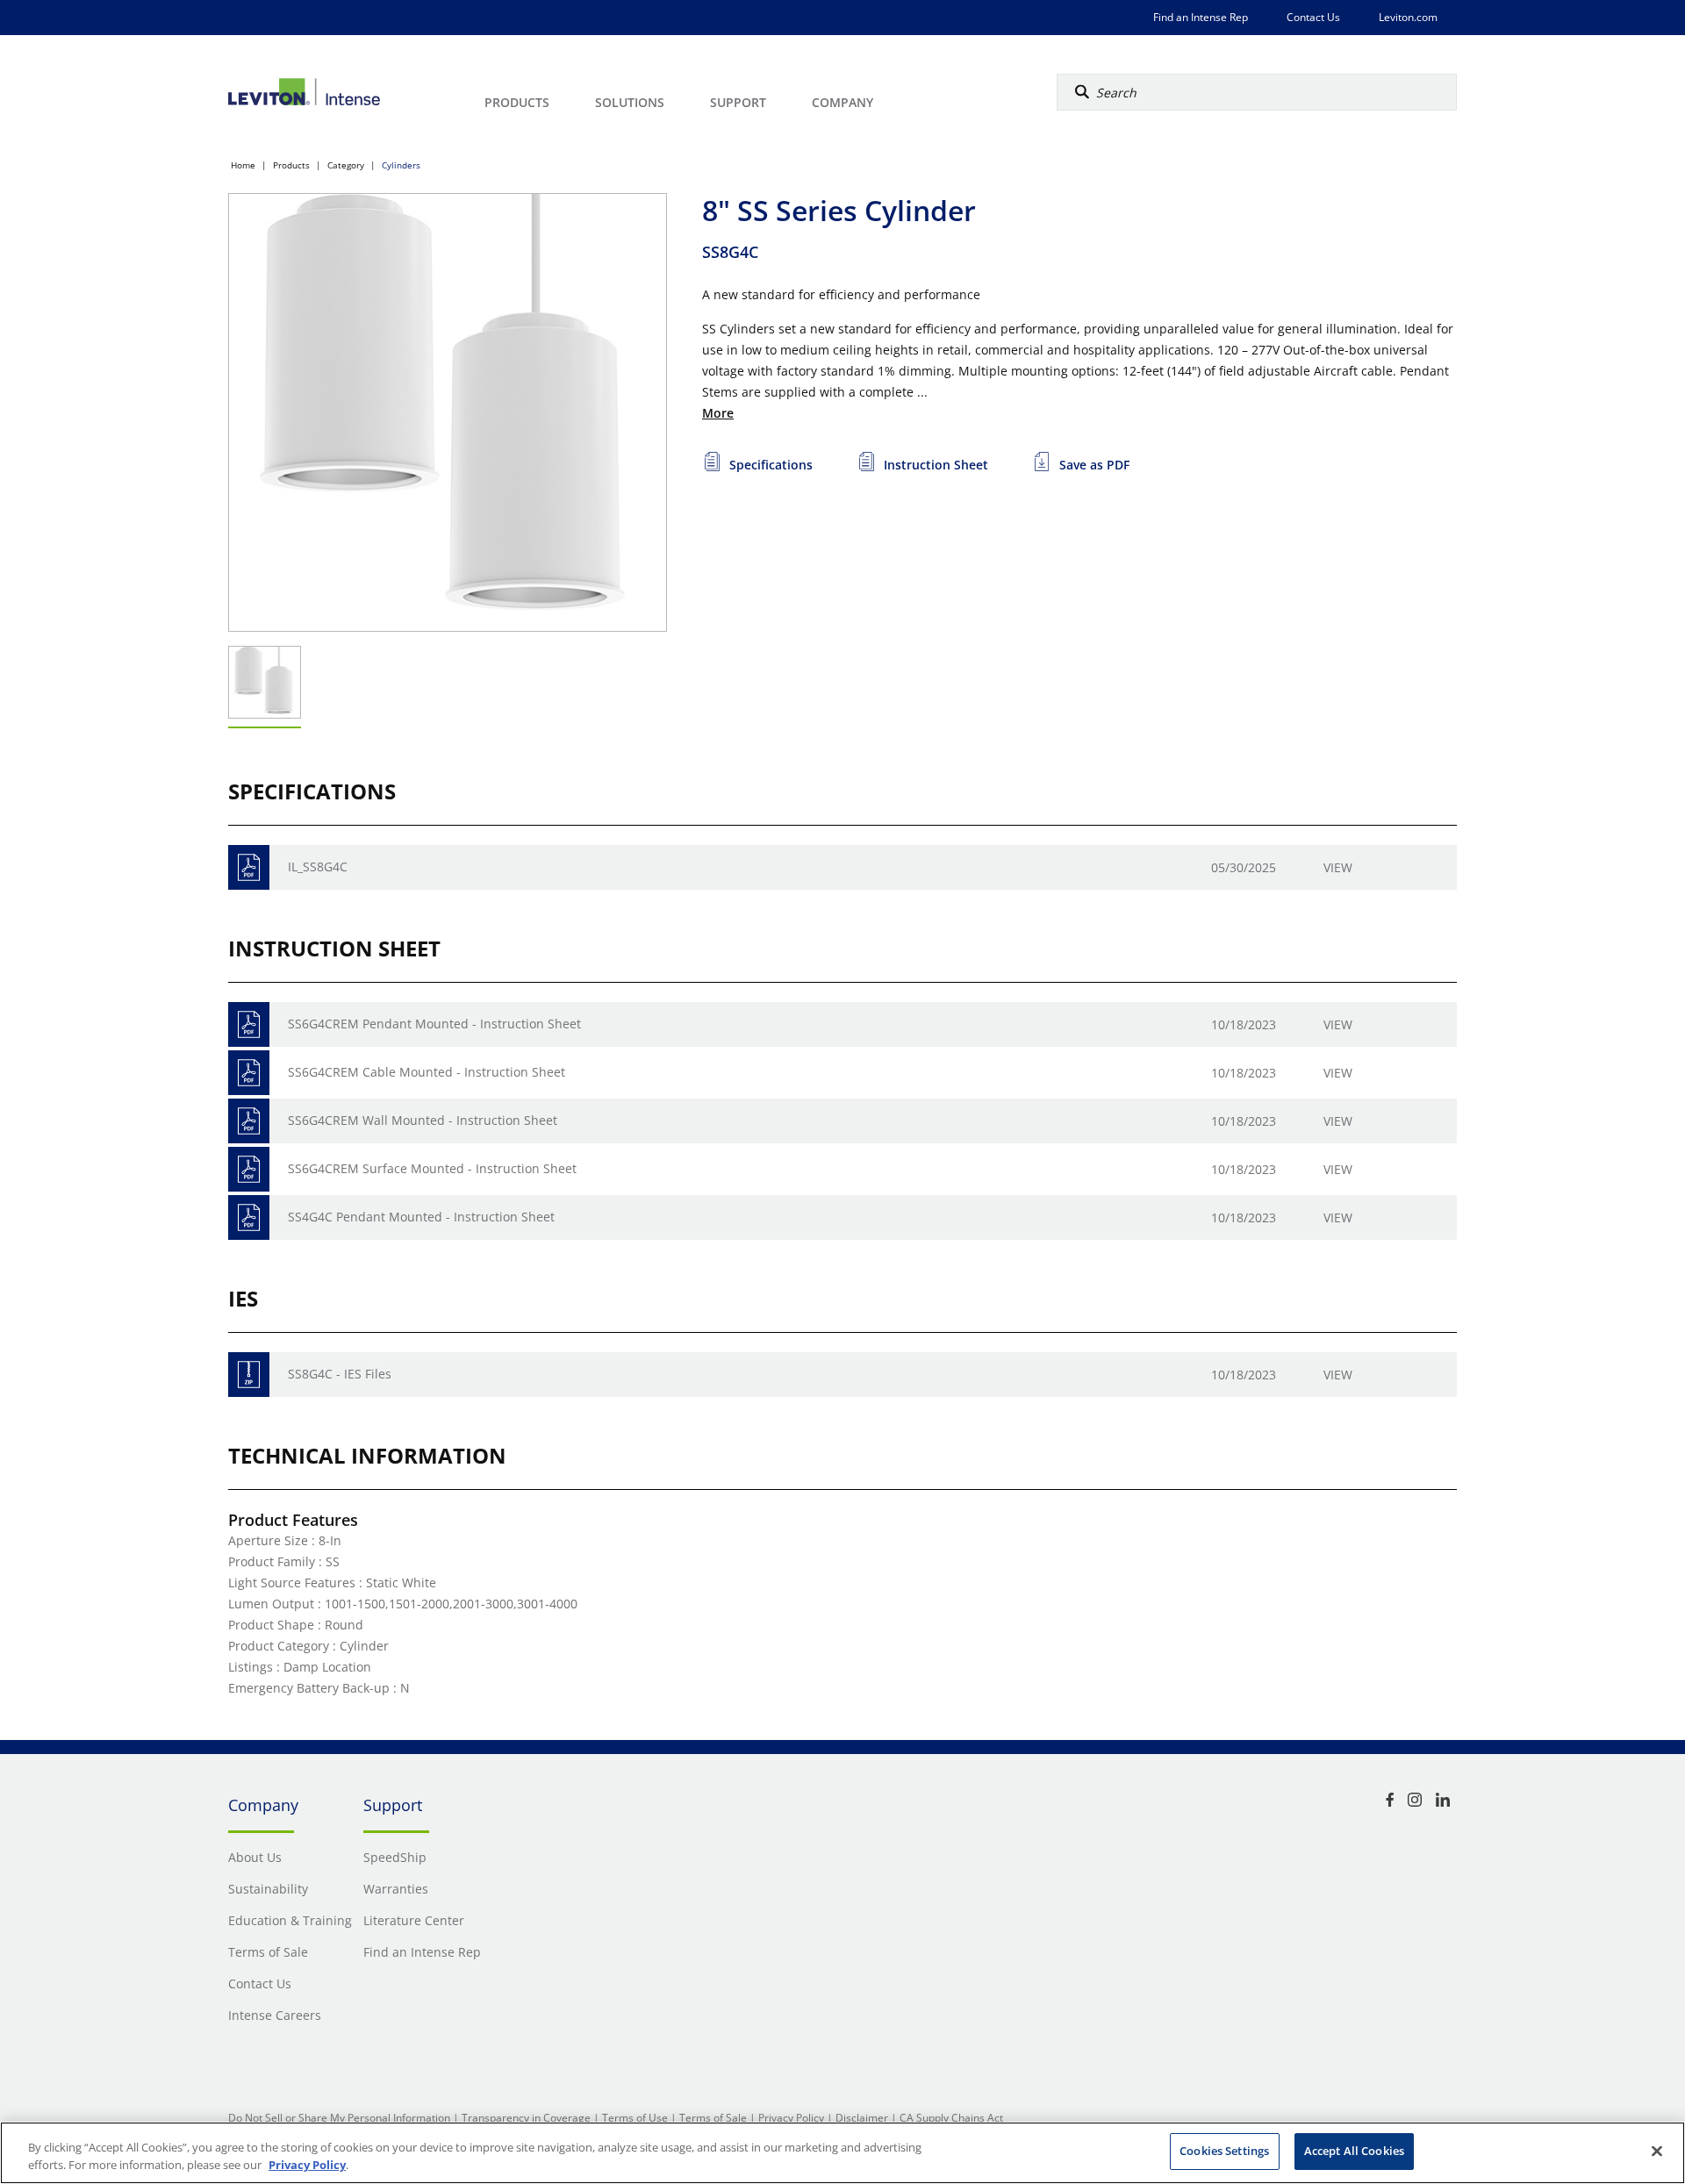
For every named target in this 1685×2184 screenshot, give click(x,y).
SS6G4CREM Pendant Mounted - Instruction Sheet (434, 1024)
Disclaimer (862, 2118)
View (1338, 867)
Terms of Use (635, 2118)
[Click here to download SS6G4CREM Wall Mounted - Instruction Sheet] (249, 1121)
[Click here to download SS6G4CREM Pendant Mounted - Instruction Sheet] (249, 1024)
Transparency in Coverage (526, 2118)
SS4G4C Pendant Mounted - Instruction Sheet (421, 1217)
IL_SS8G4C (318, 866)
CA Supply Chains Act (951, 2118)
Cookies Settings (1224, 2151)
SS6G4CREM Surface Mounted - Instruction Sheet (432, 1168)
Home (243, 165)
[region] (842, 2153)
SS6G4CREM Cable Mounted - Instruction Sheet (427, 1072)
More (718, 413)
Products (291, 165)
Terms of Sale (713, 2118)
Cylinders (401, 165)
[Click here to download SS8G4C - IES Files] (249, 1375)
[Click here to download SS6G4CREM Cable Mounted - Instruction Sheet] (249, 1073)
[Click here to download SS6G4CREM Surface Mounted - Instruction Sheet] (249, 1169)
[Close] (1657, 2151)
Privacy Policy (791, 2118)
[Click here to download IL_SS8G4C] (249, 867)
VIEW (1338, 1375)
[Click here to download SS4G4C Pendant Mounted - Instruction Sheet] (249, 1217)
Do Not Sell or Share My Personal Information (339, 2118)
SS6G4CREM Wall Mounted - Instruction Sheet (423, 1120)
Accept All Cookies (1354, 2151)
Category (346, 165)
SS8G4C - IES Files (340, 1374)
